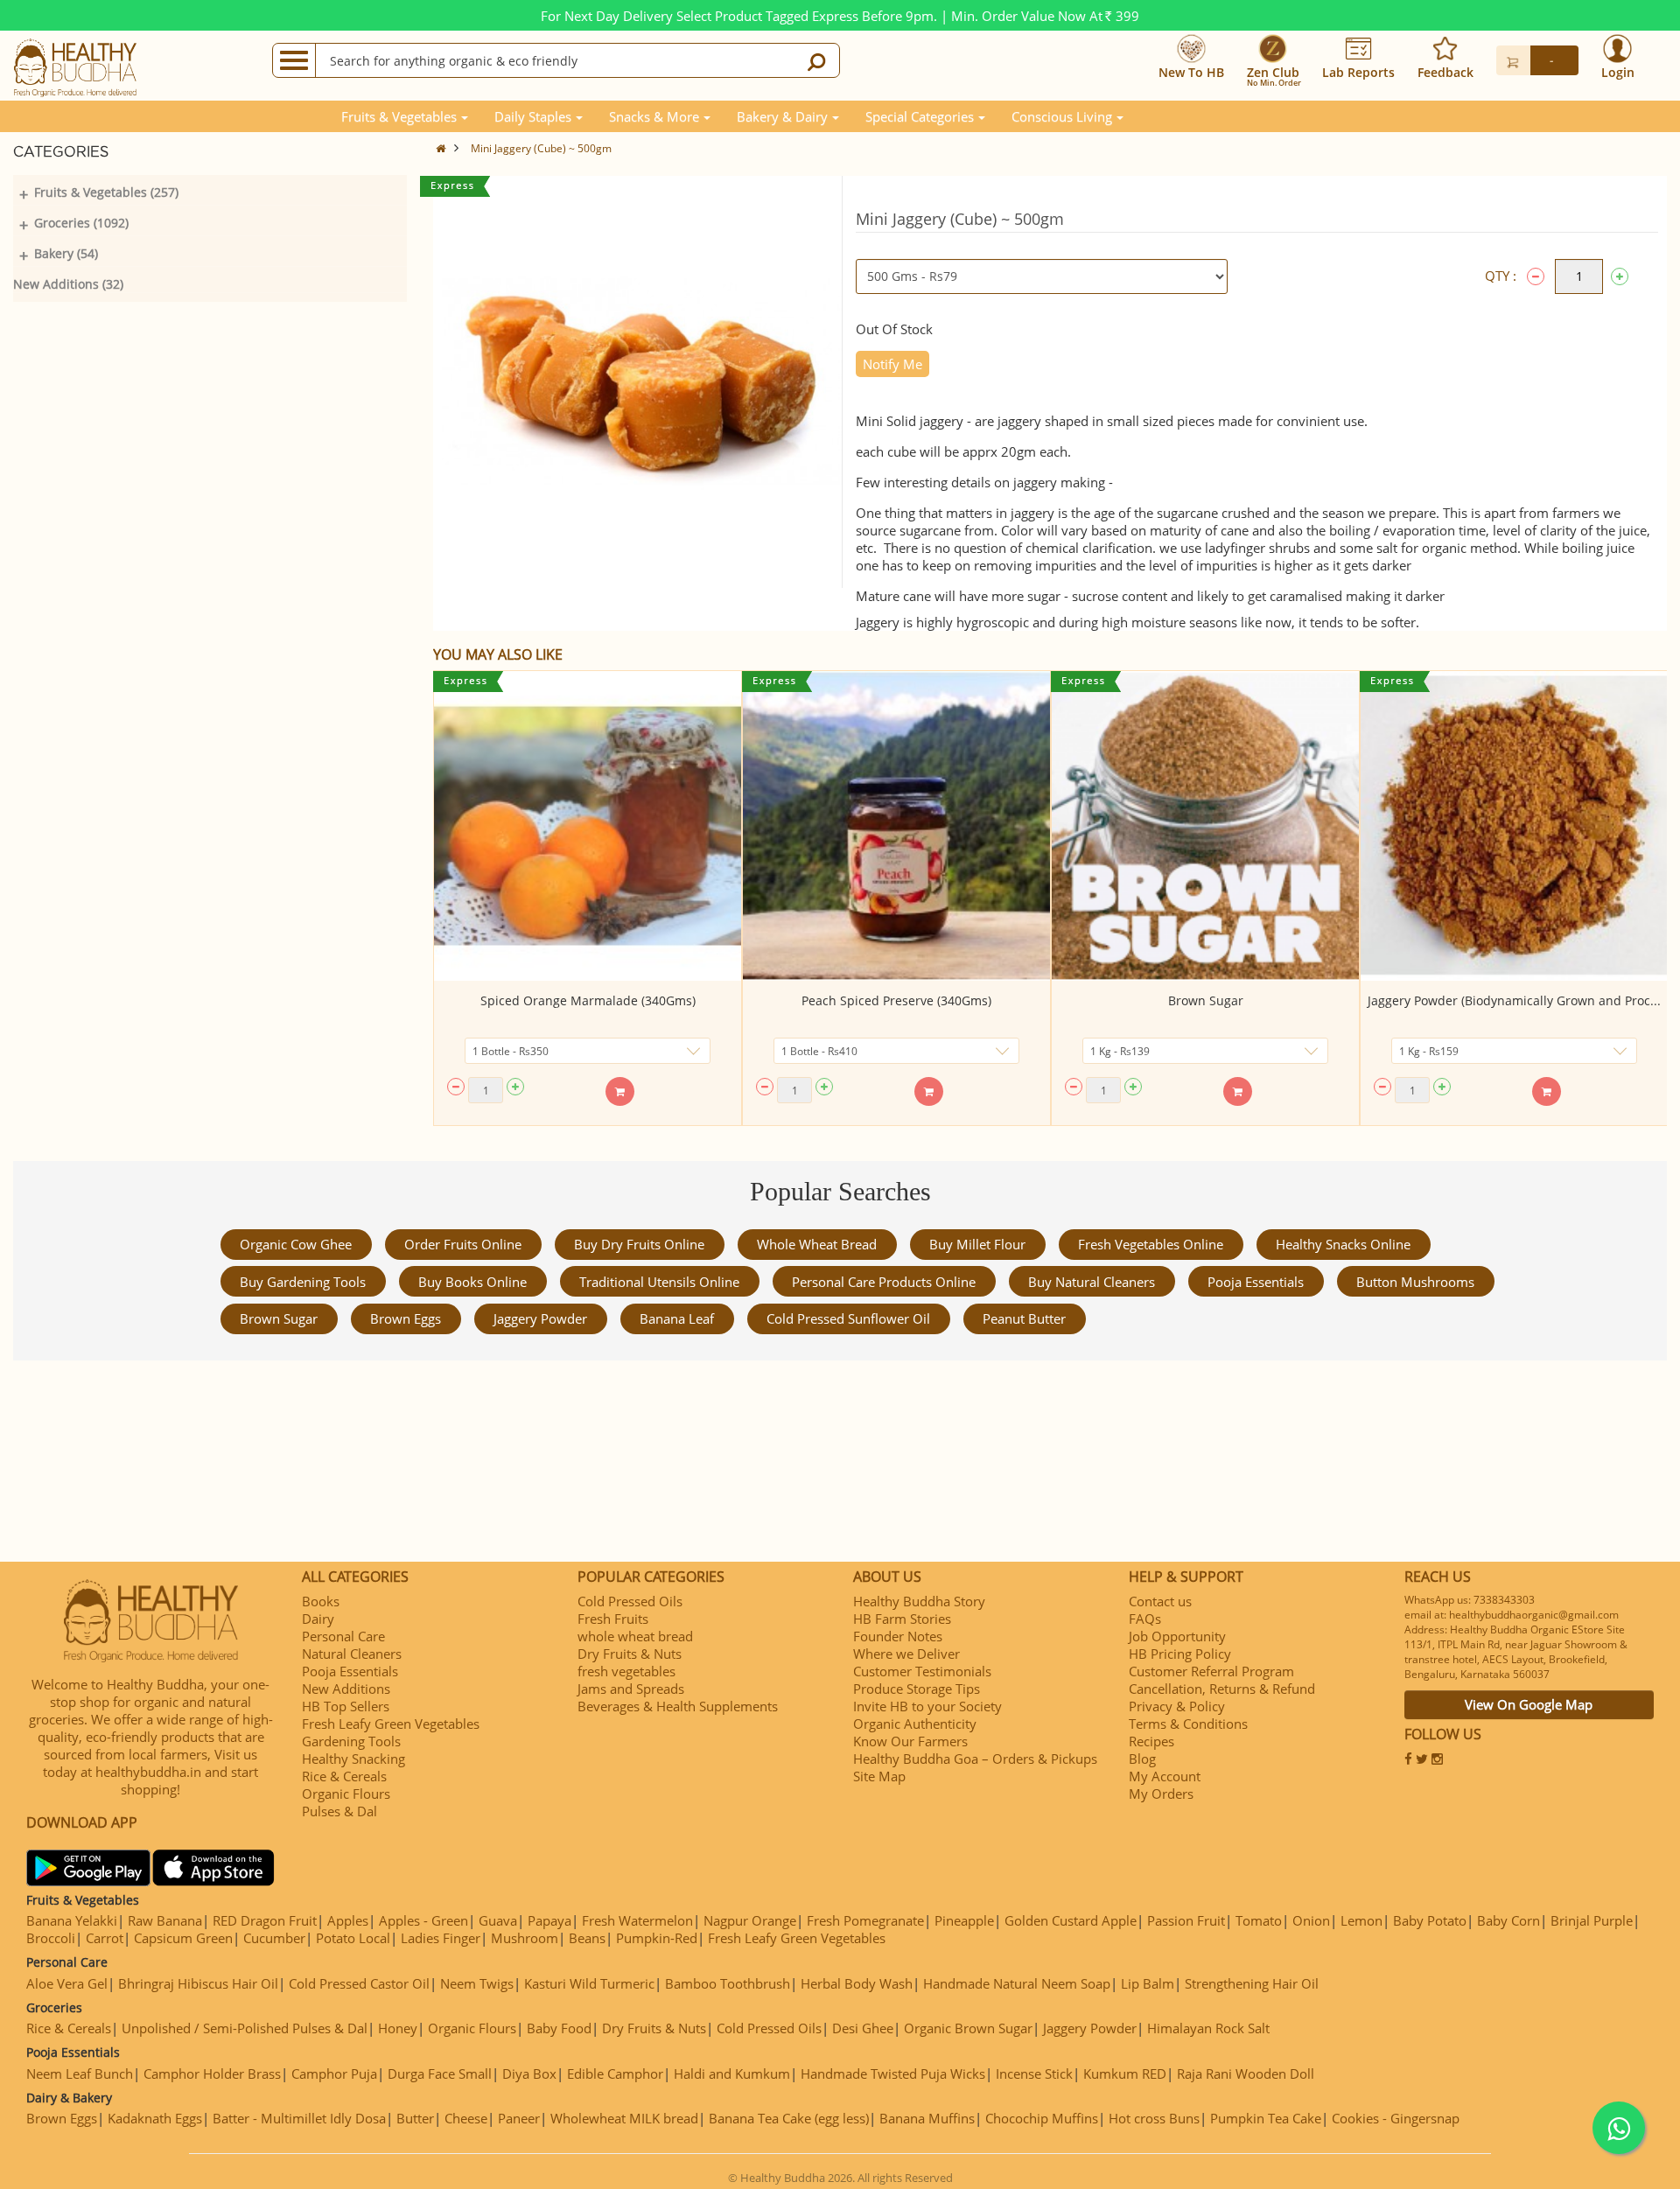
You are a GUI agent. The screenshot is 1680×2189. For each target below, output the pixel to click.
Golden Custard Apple (1071, 1920)
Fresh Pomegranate (865, 1920)
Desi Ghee (863, 2028)
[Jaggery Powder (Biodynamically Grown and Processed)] (1514, 826)
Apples (348, 1920)
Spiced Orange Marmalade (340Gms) (588, 1000)
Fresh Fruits (613, 1619)
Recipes (1151, 1741)
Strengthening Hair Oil (1252, 1983)
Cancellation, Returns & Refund (1222, 1689)
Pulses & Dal (339, 1811)
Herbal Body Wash (857, 1983)
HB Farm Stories (902, 1619)
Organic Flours (346, 1794)
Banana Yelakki (72, 1920)
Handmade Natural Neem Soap (1017, 1983)
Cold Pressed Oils (630, 1601)
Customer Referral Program (1211, 1671)
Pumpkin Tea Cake (1266, 2118)
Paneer (519, 2118)
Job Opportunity (1177, 1636)
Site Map (879, 1776)
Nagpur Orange (750, 1920)
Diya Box (529, 2074)
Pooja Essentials (1256, 1282)
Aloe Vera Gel (67, 1983)
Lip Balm (1148, 1983)
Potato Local (353, 1938)
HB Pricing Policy (1180, 1654)
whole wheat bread (817, 1244)
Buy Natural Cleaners (1092, 1282)
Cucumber (274, 1938)
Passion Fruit (1186, 1920)
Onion (1311, 1920)
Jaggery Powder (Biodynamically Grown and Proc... (1514, 1000)
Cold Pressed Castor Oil (359, 1983)
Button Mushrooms (1415, 1282)
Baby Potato (1430, 1920)
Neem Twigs (477, 1983)
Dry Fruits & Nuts (630, 1654)
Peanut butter (1024, 1318)
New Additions (346, 1689)
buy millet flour (977, 1244)
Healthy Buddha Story (919, 1601)
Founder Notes (898, 1636)
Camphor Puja (334, 2074)
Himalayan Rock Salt (1208, 2028)
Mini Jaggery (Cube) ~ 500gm (541, 148)
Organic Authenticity (915, 1724)
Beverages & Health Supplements (678, 1706)
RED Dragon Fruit (265, 1920)
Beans (587, 1938)
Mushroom (525, 1938)
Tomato (1259, 1920)
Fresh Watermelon (637, 1920)
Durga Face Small (440, 2074)
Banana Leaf (677, 1318)
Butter (415, 2118)
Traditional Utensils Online (659, 1282)
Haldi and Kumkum (732, 2074)
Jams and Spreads (631, 1689)
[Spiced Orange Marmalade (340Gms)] (588, 826)
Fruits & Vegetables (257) (106, 192)
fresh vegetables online (1151, 1244)
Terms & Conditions (1188, 1724)
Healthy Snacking (353, 1759)
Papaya (549, 1920)
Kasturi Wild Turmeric (589, 1983)
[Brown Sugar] (1205, 826)
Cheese (466, 2118)
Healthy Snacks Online (1343, 1244)
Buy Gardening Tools (303, 1282)
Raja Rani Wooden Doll (1246, 2074)
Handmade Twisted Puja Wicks (893, 2074)
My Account (1165, 1776)
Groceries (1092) (81, 223)
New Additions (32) (68, 284)
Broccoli (51, 1938)
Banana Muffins (927, 2118)
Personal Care (343, 1636)
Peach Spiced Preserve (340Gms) (896, 1000)
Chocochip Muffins (1042, 2118)
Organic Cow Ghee (296, 1244)
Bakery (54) (66, 253)
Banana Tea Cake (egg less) (789, 2118)
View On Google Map (1529, 1704)
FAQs (1145, 1619)
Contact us (1160, 1601)
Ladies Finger (441, 1938)
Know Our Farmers (910, 1741)
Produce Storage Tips (917, 1689)
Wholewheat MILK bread (624, 2118)
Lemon (1361, 1920)
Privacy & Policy (1177, 1706)
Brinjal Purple (1592, 1920)
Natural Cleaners (352, 1654)
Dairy (318, 1619)
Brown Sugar (1206, 1000)
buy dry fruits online (639, 1244)
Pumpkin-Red (657, 1938)
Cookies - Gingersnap (1396, 2118)
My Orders (1161, 1794)
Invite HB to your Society (927, 1706)
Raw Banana (165, 1920)
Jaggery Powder (540, 1318)
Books (321, 1601)
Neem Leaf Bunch (80, 2074)
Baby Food (559, 2028)
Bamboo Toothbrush (728, 1983)
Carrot (105, 1938)
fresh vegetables (626, 1671)
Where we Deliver (906, 1654)
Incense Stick (1034, 2074)
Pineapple (964, 1920)
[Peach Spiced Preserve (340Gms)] (896, 826)
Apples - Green (423, 1920)
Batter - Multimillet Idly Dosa (299, 2118)
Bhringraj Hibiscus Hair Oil (198, 1983)
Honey (398, 2028)
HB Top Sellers (346, 1706)
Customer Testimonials (922, 1671)
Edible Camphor (615, 2074)
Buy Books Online (472, 1282)
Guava (498, 1920)
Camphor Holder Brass (212, 2074)
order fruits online (463, 1244)
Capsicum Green (183, 1938)
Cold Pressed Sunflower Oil (848, 1318)
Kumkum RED (1125, 2074)
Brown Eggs (406, 1318)
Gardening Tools (351, 1741)
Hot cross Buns (1154, 2118)
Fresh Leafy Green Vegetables (391, 1724)
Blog (1142, 1759)
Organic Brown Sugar (968, 2028)
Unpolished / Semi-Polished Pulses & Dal (245, 2028)
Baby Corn (1508, 1920)
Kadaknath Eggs (155, 2118)
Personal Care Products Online (884, 1282)
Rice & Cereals (344, 1776)
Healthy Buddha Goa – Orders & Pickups (975, 1759)
